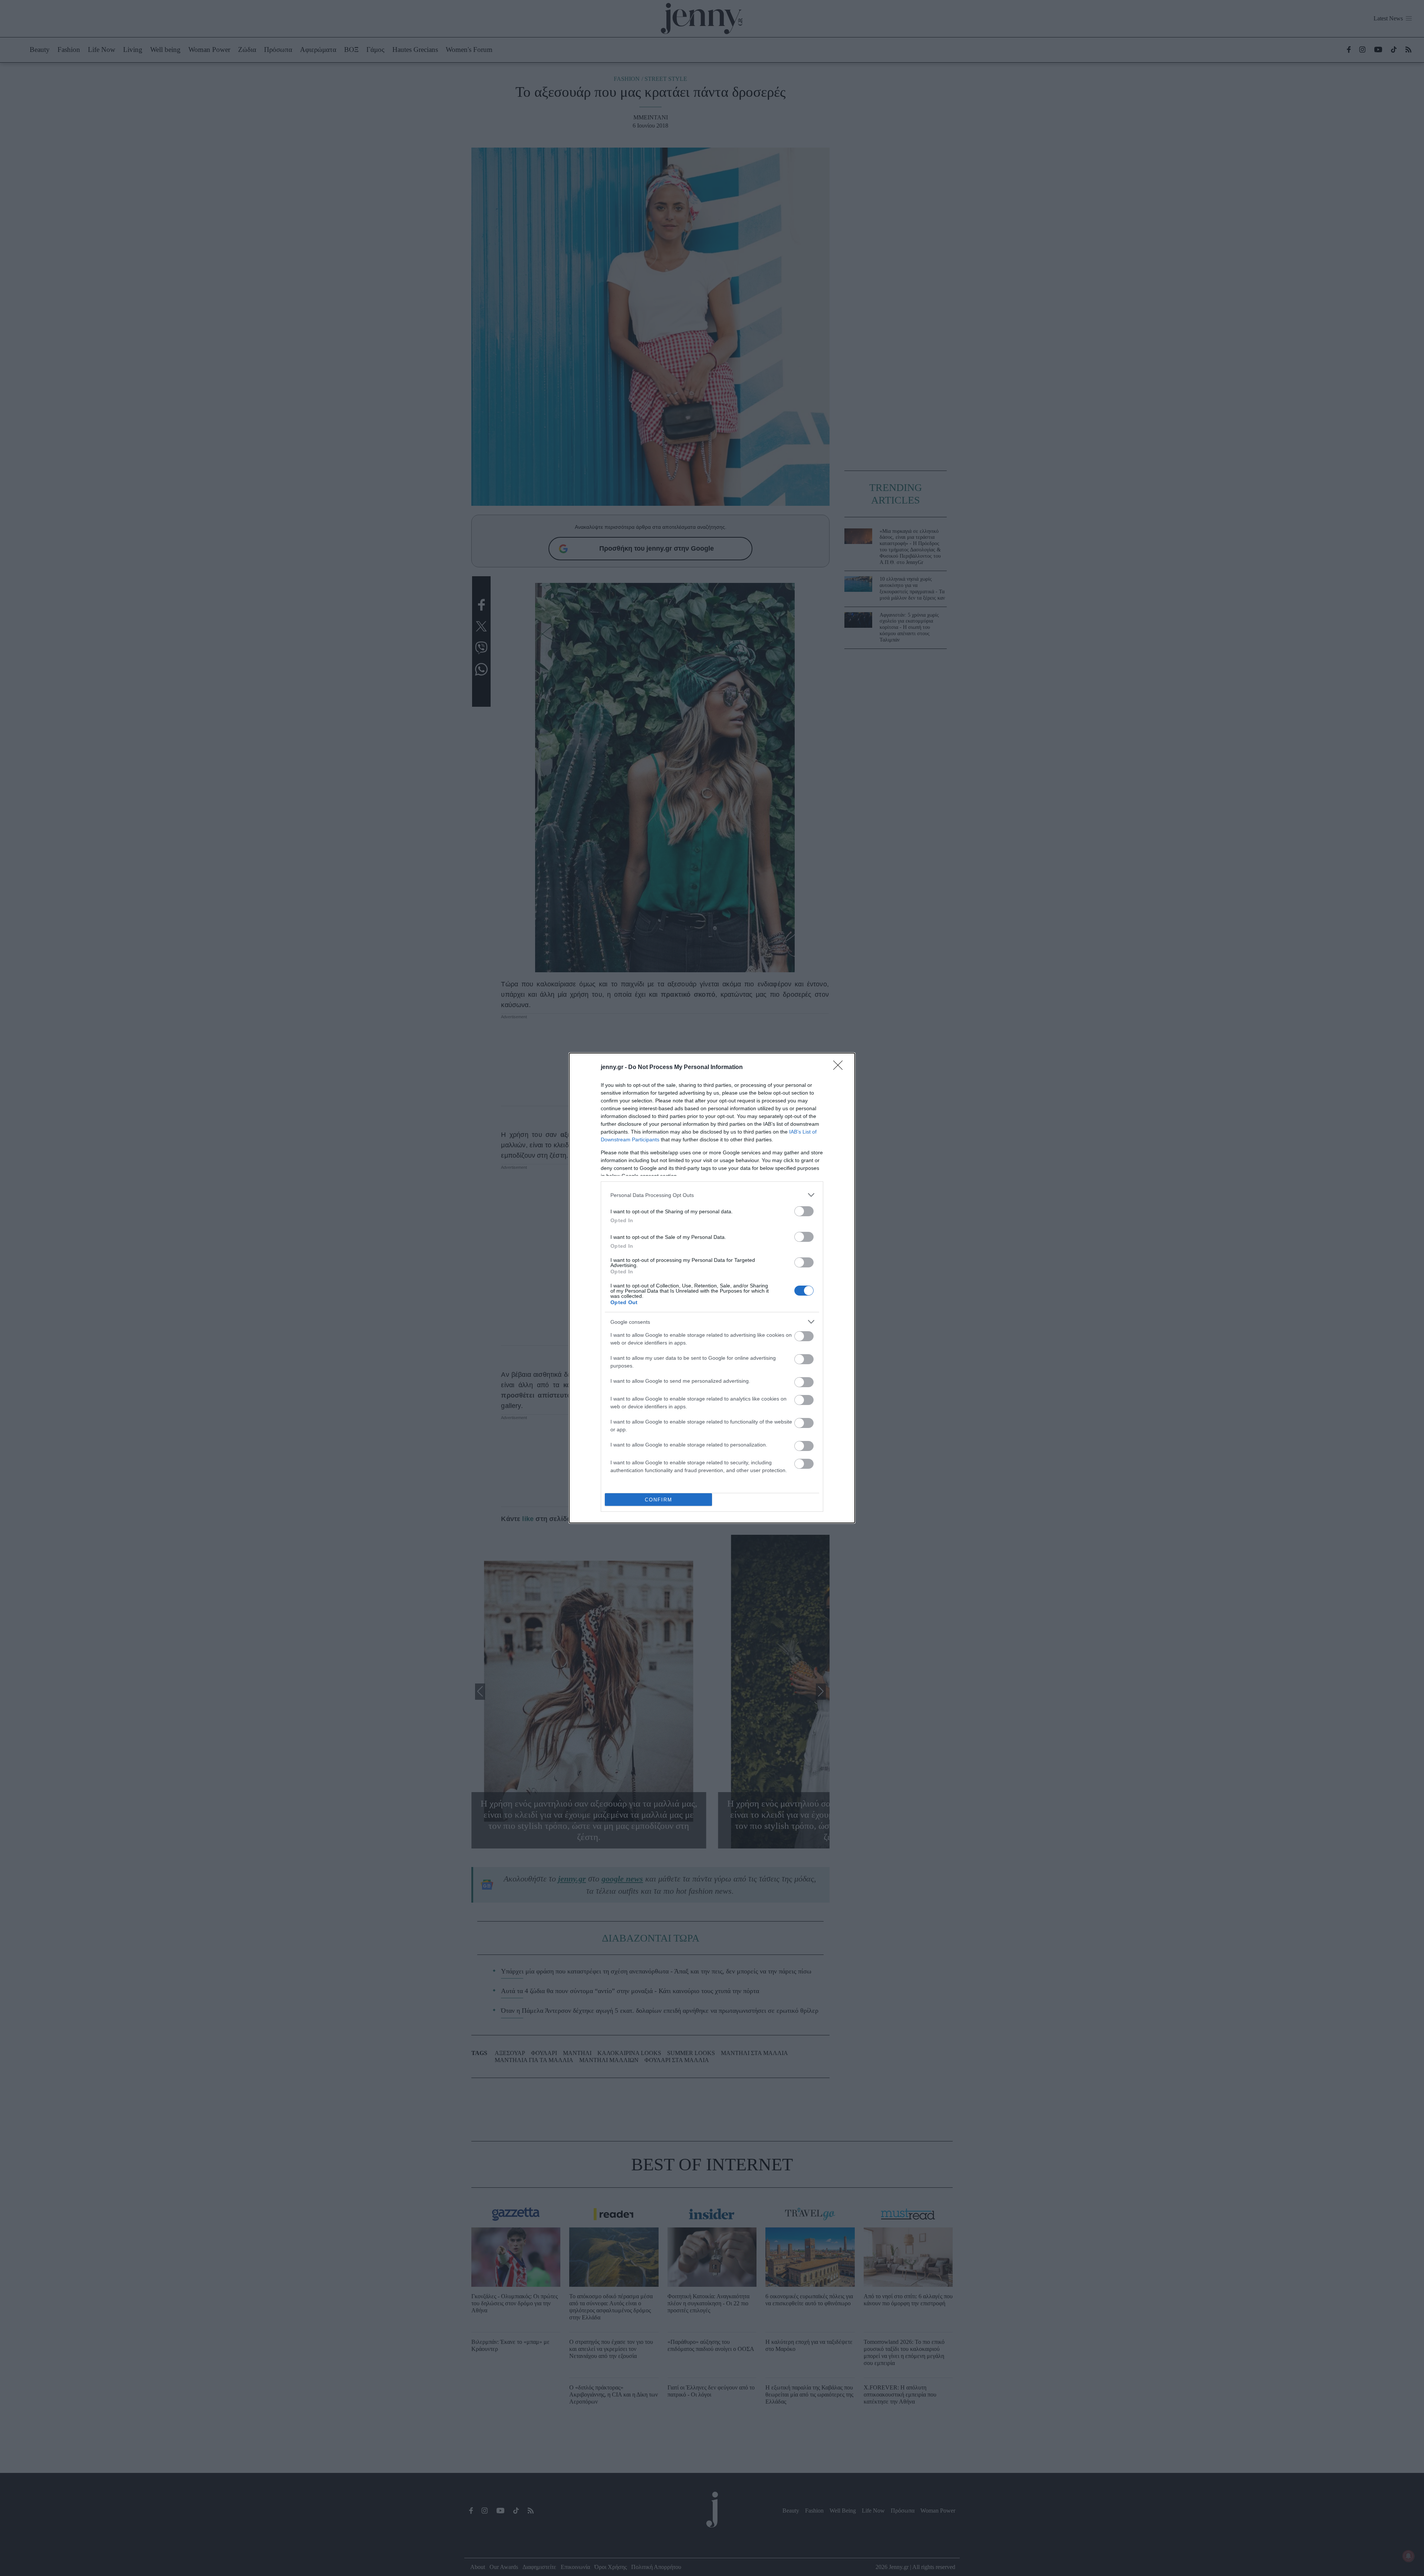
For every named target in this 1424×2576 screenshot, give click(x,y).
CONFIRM (659, 1500)
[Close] (840, 1068)
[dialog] (712, 1288)
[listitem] (712, 1195)
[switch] (804, 1211)
